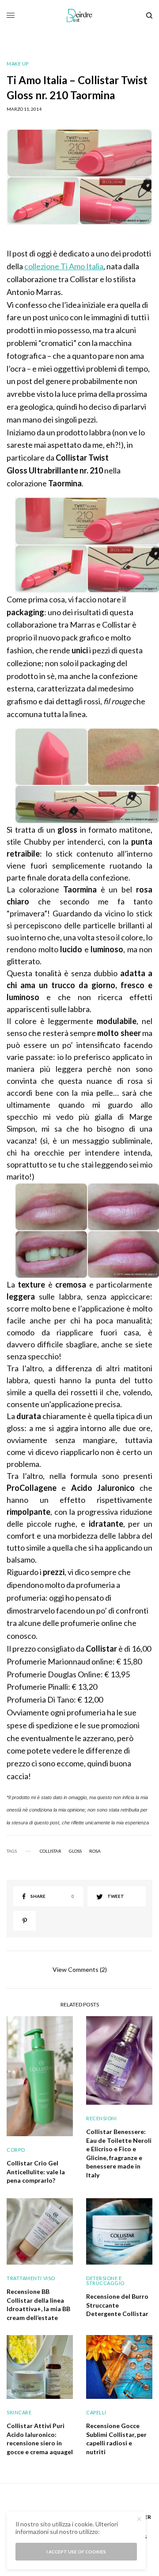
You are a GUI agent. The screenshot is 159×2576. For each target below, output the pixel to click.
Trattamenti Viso (31, 2278)
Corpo (16, 2150)
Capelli (96, 2412)
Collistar (51, 1851)
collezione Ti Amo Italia (64, 266)
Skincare (19, 2412)
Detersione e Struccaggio (105, 2281)
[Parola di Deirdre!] (80, 16)
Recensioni (102, 2118)
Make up (18, 64)
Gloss (75, 1851)
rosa (95, 1851)
